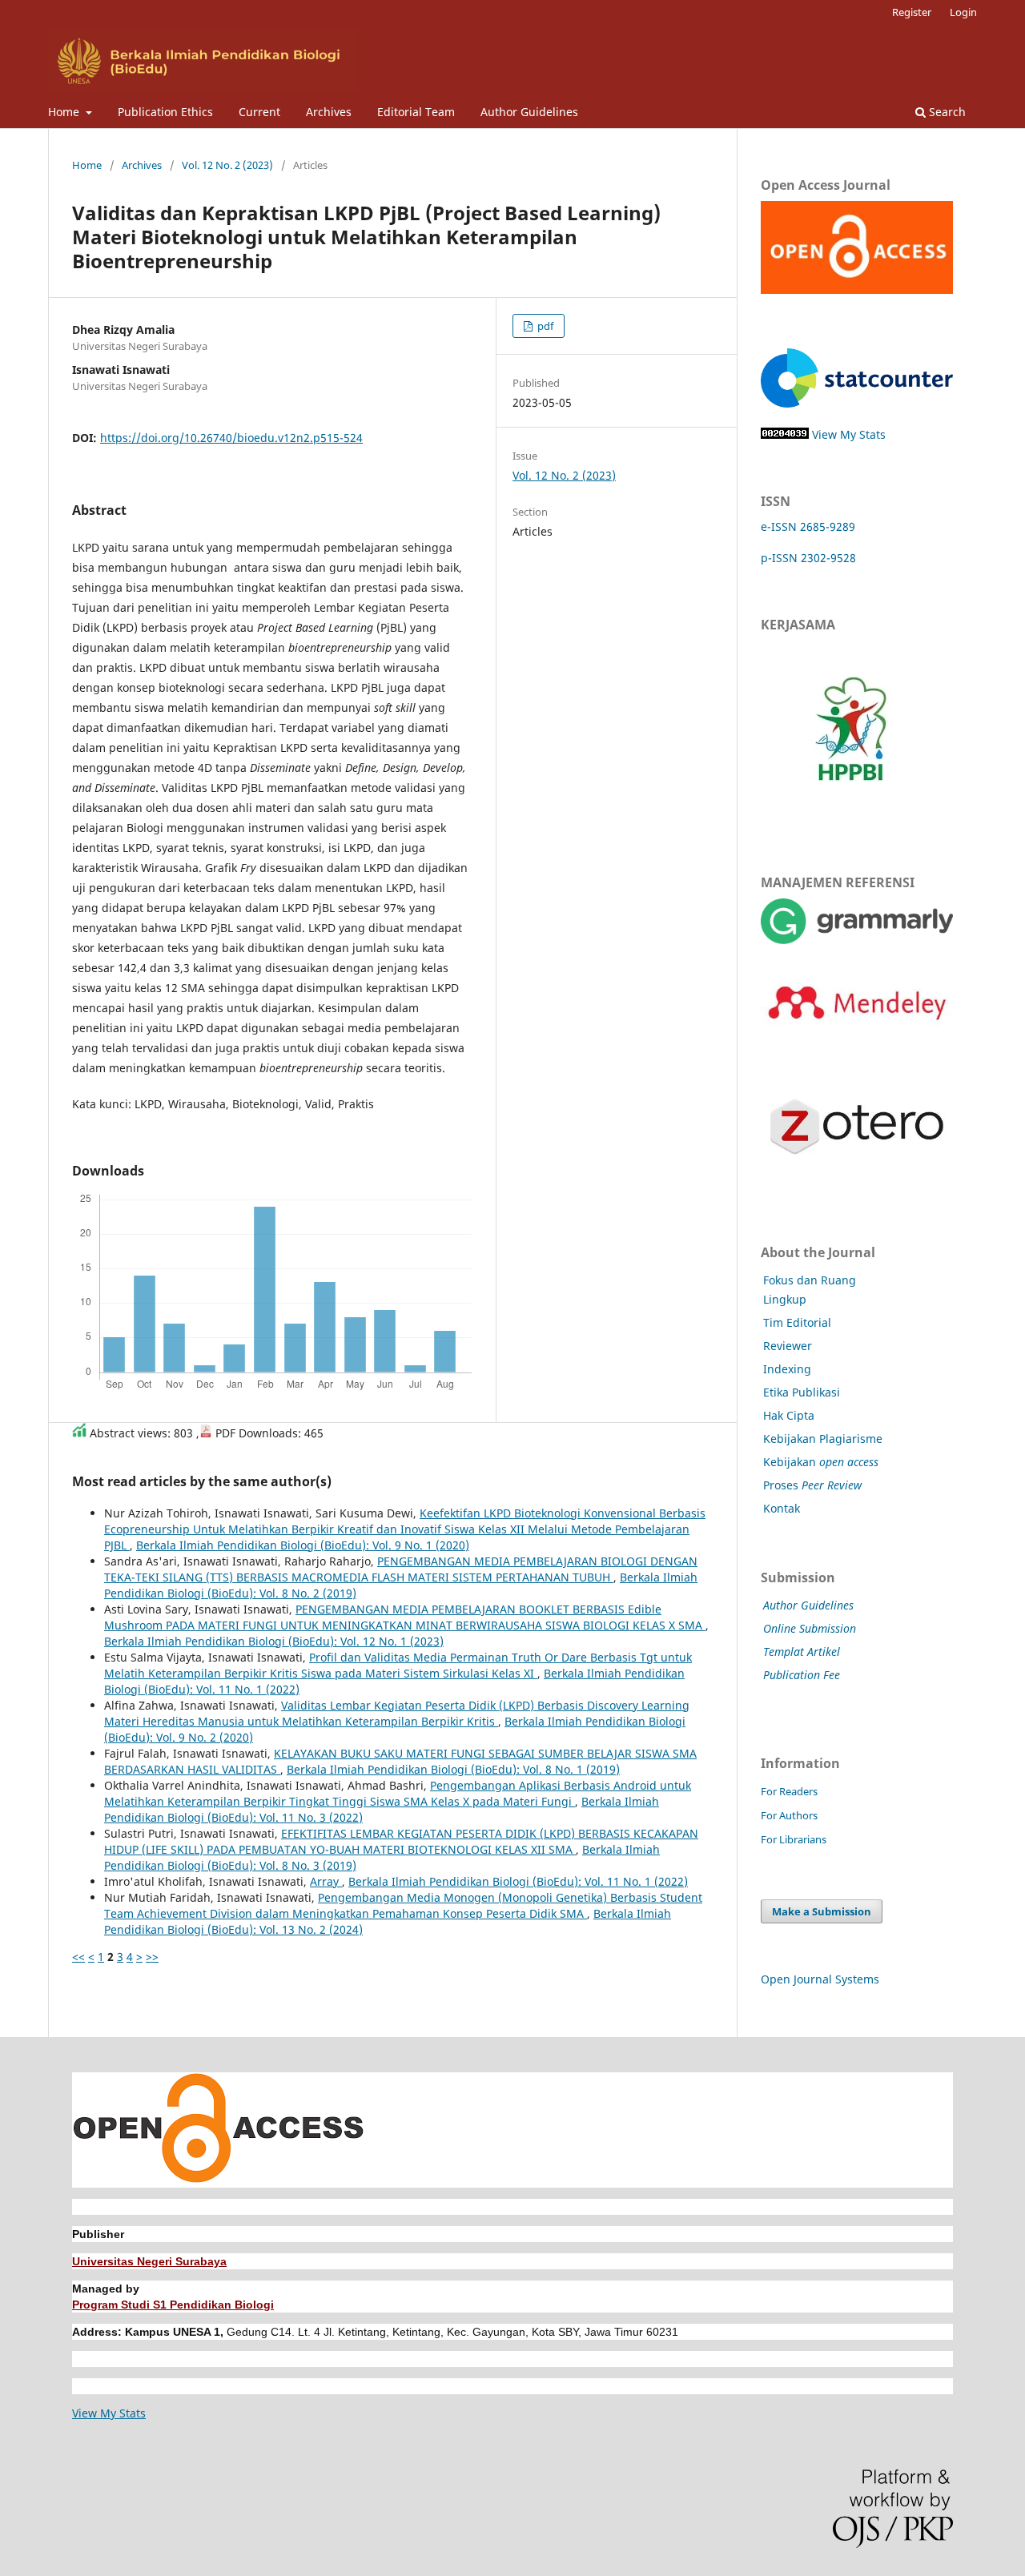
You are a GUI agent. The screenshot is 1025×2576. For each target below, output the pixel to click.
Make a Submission (822, 1911)
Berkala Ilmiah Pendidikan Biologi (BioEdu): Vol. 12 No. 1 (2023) (274, 1641)
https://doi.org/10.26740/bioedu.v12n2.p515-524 (231, 438)
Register (912, 12)
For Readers (789, 1791)
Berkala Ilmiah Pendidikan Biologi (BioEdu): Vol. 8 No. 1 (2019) (453, 1769)
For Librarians (794, 1839)
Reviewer (788, 1346)
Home (65, 112)
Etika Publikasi (802, 1392)
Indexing (787, 1369)
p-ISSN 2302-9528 (808, 558)
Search (946, 112)
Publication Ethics (165, 112)
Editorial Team (416, 112)
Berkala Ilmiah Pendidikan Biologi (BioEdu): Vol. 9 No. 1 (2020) (303, 1545)
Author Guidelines (529, 112)
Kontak (782, 1508)
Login (963, 12)
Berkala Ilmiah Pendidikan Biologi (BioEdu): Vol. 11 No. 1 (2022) (518, 1881)
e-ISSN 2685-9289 (808, 526)
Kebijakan (821, 1462)
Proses (812, 1485)
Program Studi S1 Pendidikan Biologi (173, 2305)
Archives (329, 112)
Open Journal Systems (820, 1979)
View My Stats (849, 434)
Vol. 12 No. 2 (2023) (227, 165)
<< (78, 1957)
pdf (544, 326)
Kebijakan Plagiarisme (823, 1439)
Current (259, 112)
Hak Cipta (789, 1415)
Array (326, 1881)
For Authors (789, 1815)
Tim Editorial (797, 1322)
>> (152, 1957)
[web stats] (785, 434)
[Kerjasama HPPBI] (851, 816)
